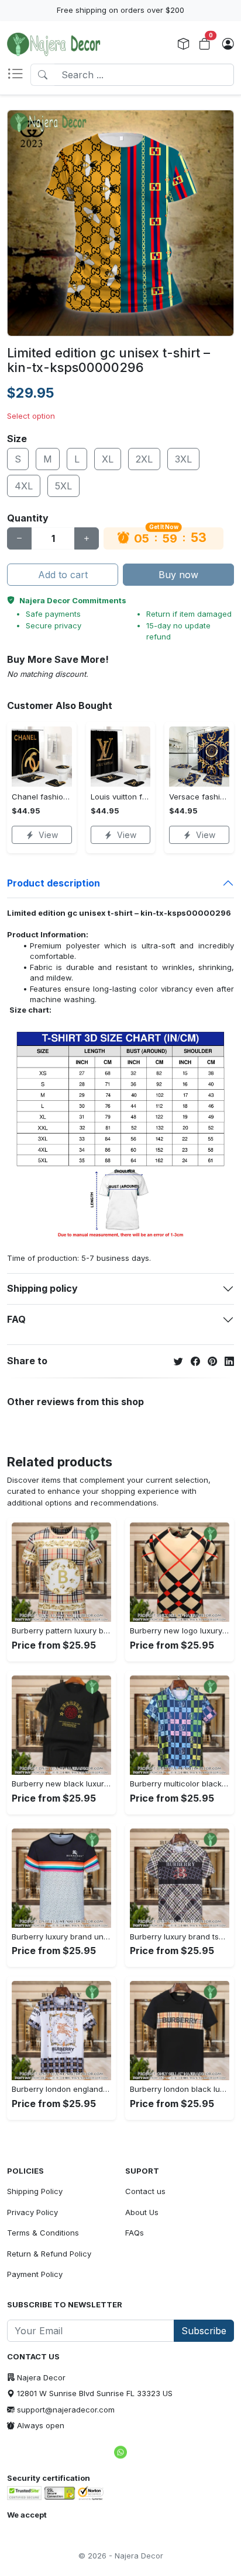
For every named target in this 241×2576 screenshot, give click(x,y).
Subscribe (204, 2331)
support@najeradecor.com (66, 2410)
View (48, 835)
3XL (183, 459)
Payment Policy (35, 2274)
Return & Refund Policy (49, 2254)
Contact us (145, 2191)
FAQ (16, 1319)
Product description (54, 883)
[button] (19, 75)
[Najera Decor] (54, 44)
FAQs (135, 2233)
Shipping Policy (35, 2191)
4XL (24, 486)
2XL (144, 459)
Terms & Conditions (43, 2233)
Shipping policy (42, 1288)
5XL (63, 486)
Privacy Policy (32, 2212)
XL (108, 459)
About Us (142, 2212)
